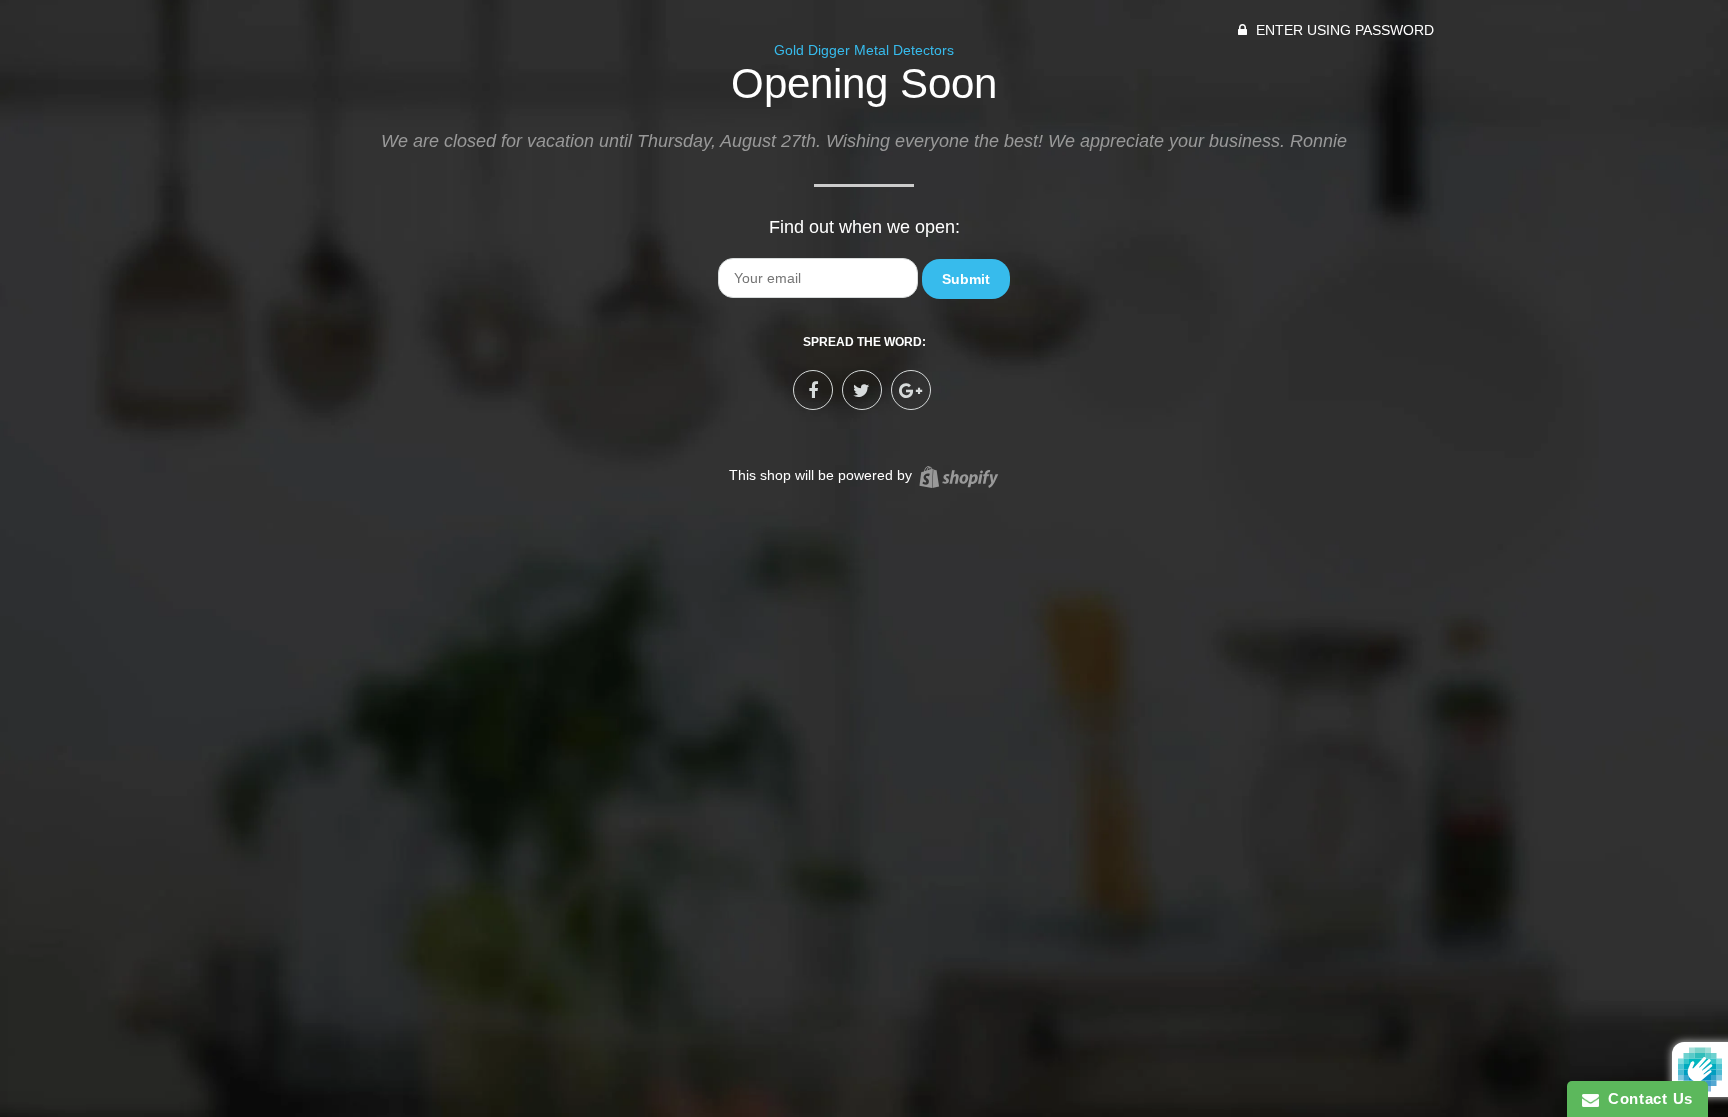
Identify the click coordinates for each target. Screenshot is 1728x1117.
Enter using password (1343, 30)
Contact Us (1646, 1098)
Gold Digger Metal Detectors (864, 50)
